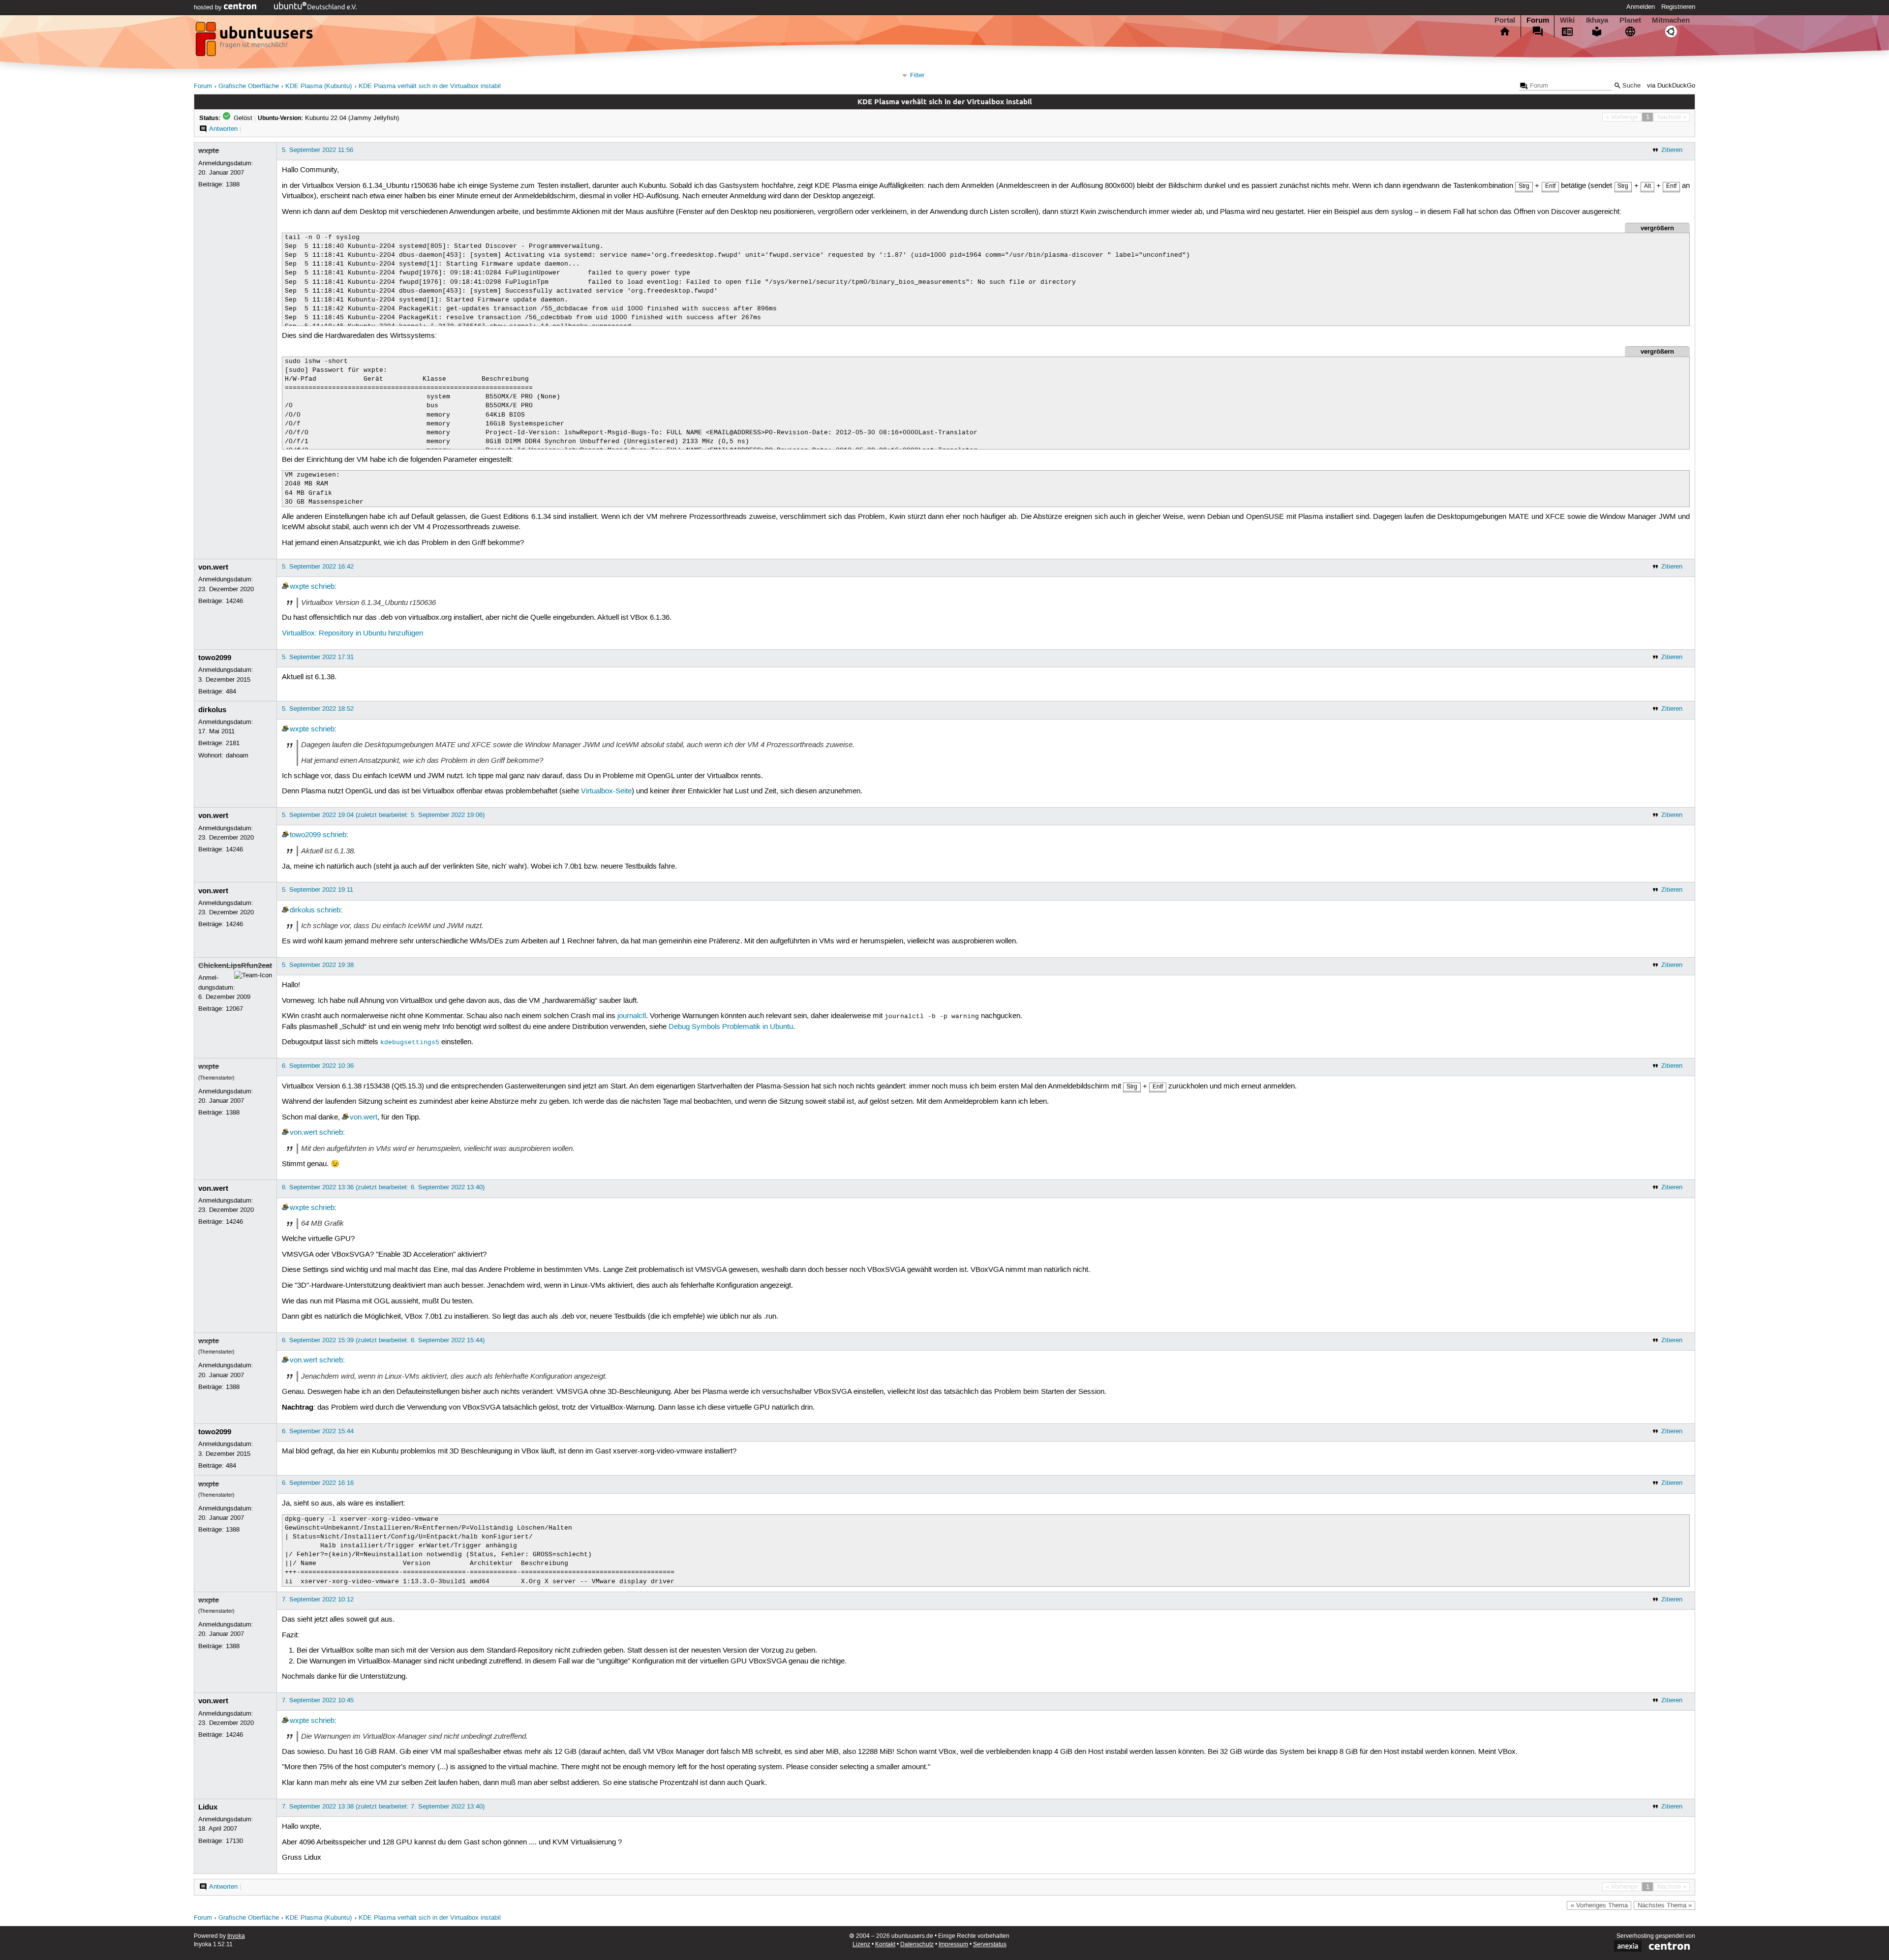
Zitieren (1672, 150)
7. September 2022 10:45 (318, 1700)
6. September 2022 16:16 (318, 1483)
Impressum (953, 1945)
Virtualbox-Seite (606, 791)
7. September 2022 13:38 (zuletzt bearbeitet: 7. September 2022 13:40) (383, 1807)
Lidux (208, 1807)
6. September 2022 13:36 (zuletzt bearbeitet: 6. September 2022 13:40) (383, 1187)
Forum (1538, 20)
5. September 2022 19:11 (318, 890)
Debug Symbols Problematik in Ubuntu (731, 1027)
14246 (234, 601)
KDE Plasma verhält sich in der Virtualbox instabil (430, 86)
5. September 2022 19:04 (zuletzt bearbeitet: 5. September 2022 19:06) (383, 815)
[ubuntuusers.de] (255, 42)
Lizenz (861, 1945)
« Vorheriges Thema (1599, 1905)
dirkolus (212, 710)
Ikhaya (1597, 20)
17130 (234, 1841)
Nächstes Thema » (1665, 1905)
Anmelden (1641, 7)
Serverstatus (990, 1945)
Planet (1630, 20)
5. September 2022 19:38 (318, 965)
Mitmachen (1671, 20)
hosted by (209, 7)
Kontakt (885, 1945)
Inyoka (236, 1936)
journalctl (632, 1016)
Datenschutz (917, 1945)
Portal (1505, 20)
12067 (234, 1009)
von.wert (213, 567)
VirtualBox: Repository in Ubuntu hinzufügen (352, 633)
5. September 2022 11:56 (318, 150)
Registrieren (1678, 7)
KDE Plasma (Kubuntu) (319, 86)
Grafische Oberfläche (249, 86)
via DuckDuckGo (1671, 86)
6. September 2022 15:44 (318, 1431)
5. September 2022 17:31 (318, 657)
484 (231, 692)
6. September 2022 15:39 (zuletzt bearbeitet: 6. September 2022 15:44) (383, 1340)
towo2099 (215, 658)
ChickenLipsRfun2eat (235, 965)
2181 (233, 743)
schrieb (323, 587)
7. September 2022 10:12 (318, 1599)
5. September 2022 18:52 (318, 709)
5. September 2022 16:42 (318, 567)
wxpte (209, 151)
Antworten (223, 129)
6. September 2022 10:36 (318, 1066)
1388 (233, 184)
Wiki (1567, 20)
